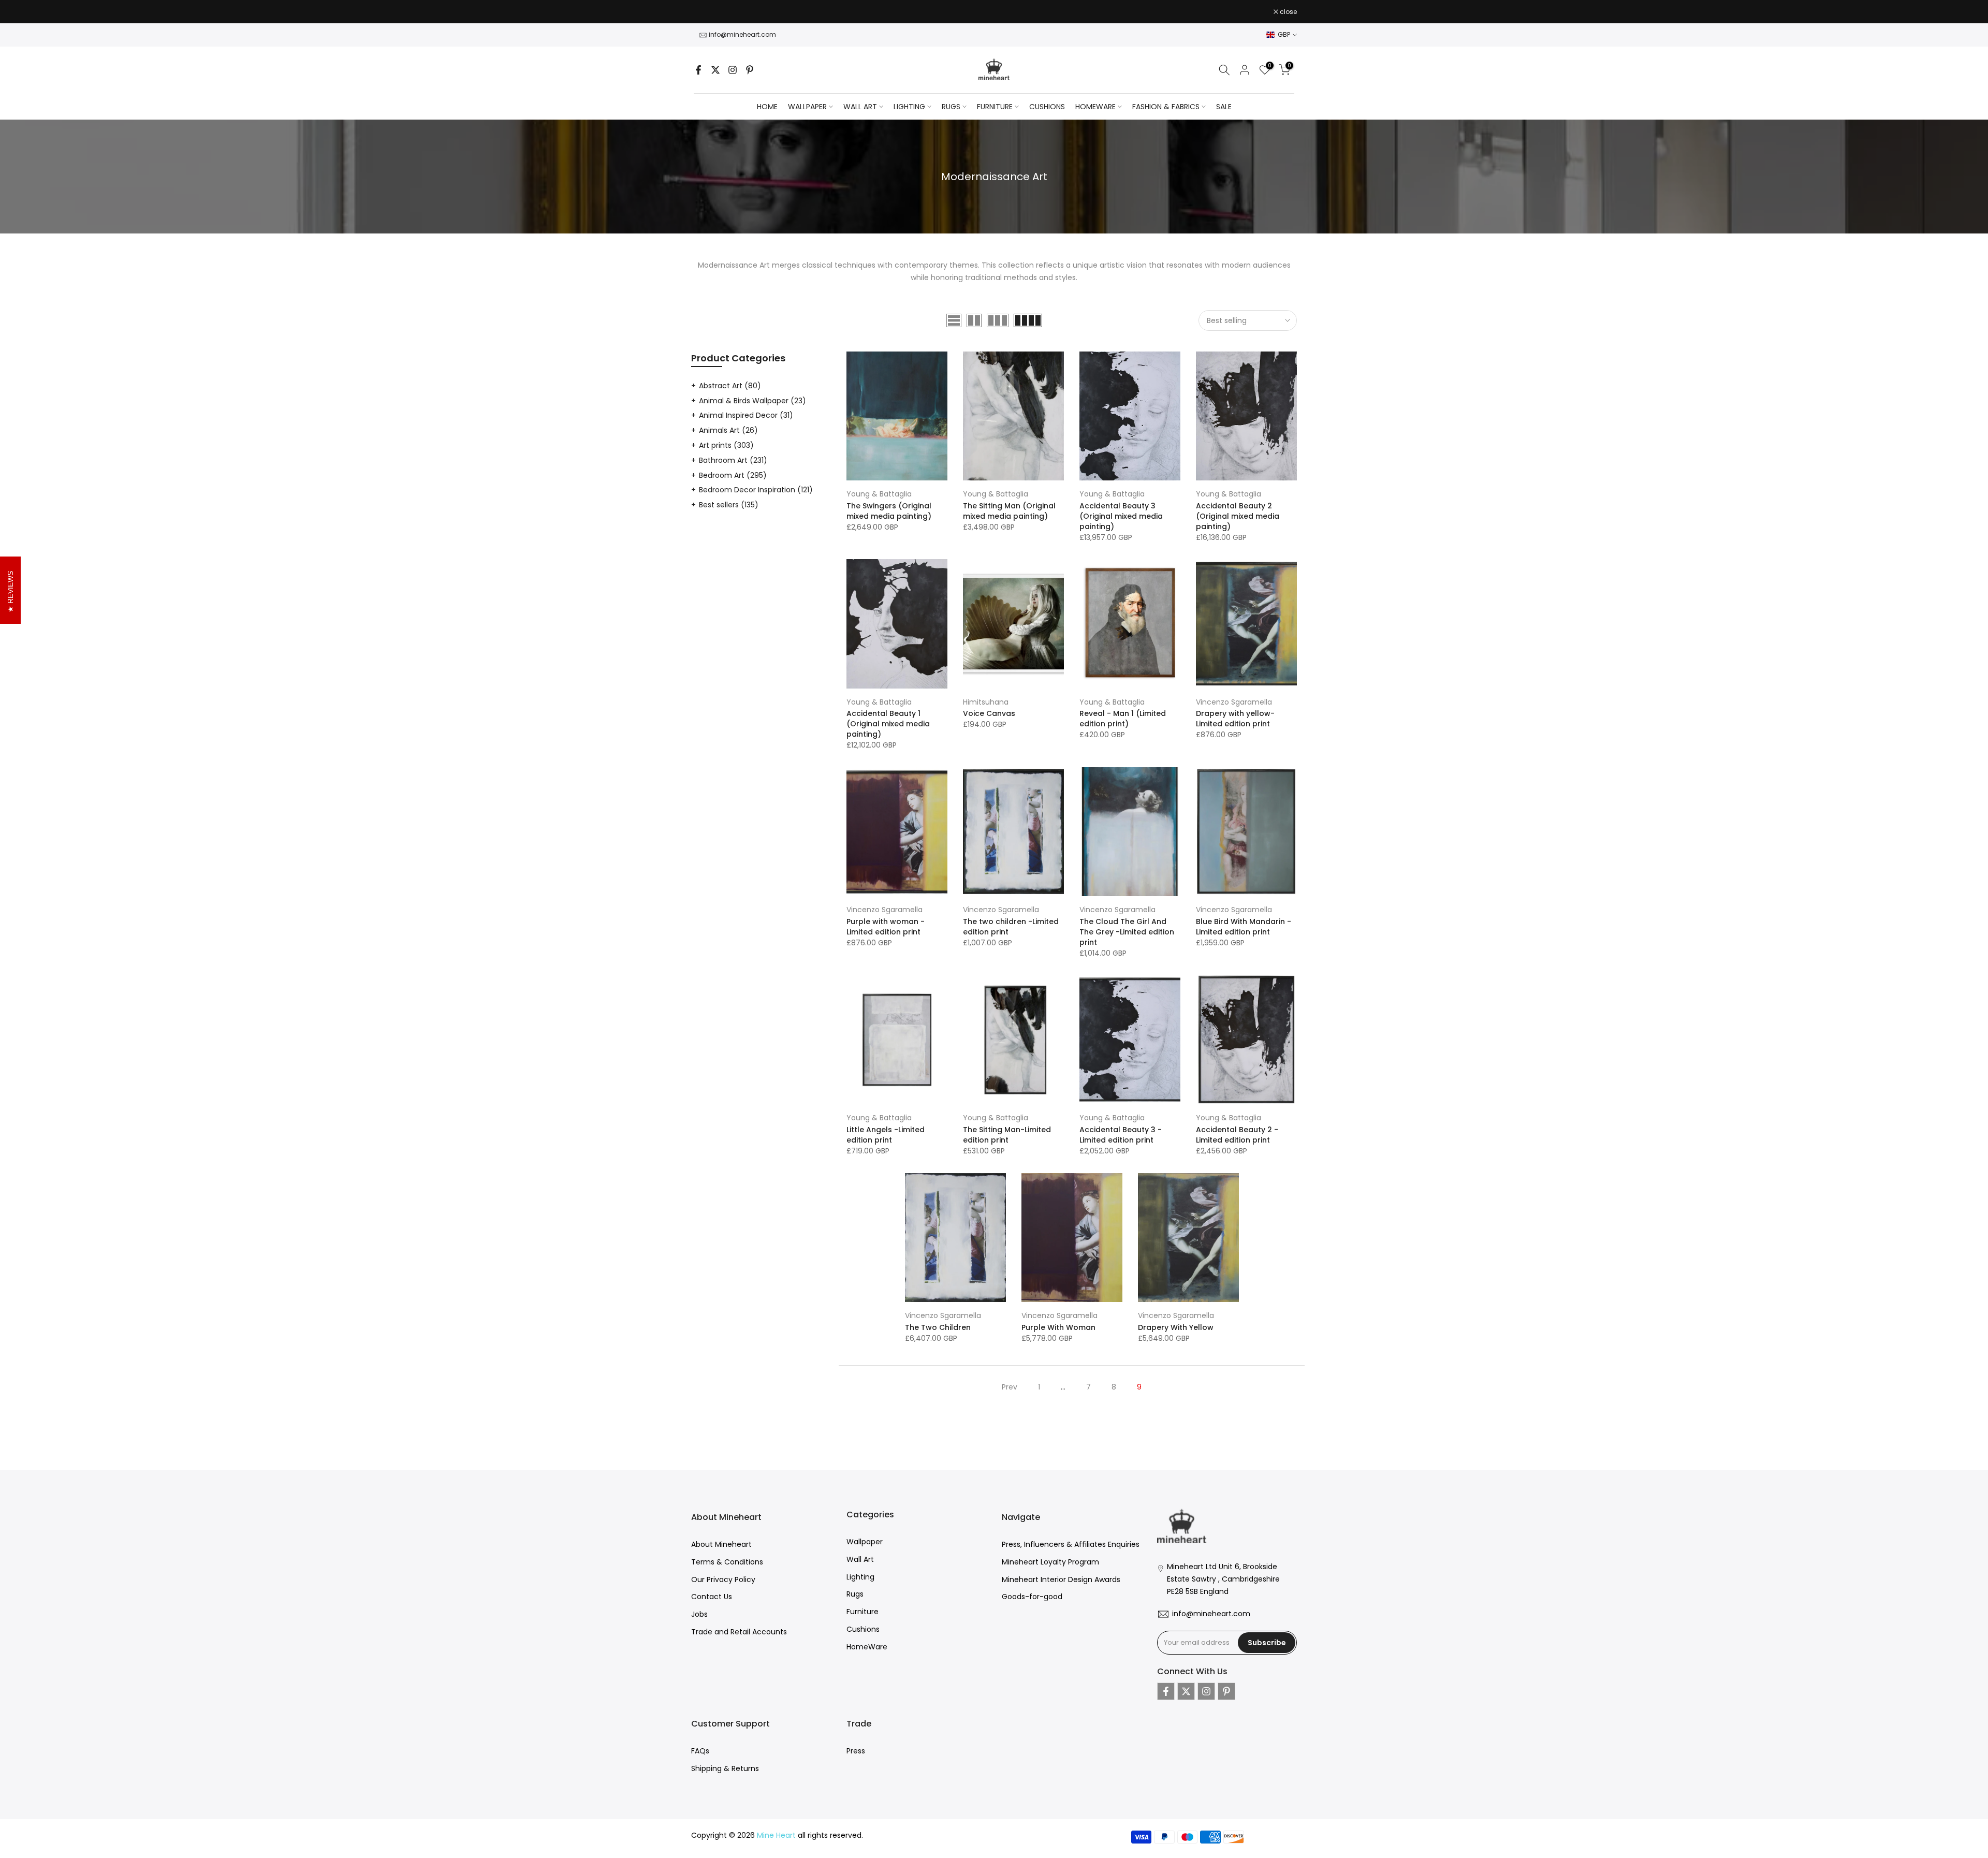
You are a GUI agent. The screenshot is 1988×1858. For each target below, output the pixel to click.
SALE (1224, 107)
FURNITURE (995, 107)
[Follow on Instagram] (733, 70)
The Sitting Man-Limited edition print (1007, 1135)
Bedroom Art (733, 475)
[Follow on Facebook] (698, 70)
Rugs (855, 1594)
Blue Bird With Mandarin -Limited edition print (1244, 927)
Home (767, 107)
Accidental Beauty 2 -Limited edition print (1237, 1135)
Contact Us (712, 1597)
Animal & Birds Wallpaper (752, 401)
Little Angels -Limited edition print (886, 1135)
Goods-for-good (1032, 1597)
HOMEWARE (1095, 107)
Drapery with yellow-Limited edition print (1235, 719)
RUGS (951, 107)
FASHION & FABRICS (1166, 107)
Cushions (863, 1629)
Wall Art (860, 1559)
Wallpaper (865, 1542)
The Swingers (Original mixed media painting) (889, 511)
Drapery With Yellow (1176, 1327)
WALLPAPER (807, 107)
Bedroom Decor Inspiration (756, 490)
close (705, 12)
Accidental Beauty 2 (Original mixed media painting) (1238, 516)
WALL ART (860, 107)
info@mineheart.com (742, 34)
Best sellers (729, 505)
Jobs (699, 1614)
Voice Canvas (989, 713)
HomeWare (867, 1647)
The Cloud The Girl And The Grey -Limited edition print (1127, 932)
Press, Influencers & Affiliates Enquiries (1071, 1544)
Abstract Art (730, 386)
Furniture (863, 1612)
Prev (1010, 1387)
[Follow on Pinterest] (750, 70)
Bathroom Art (733, 460)
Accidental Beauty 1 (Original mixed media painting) (888, 724)
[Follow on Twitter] (715, 70)
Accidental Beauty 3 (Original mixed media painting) (1121, 516)
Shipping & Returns (725, 1768)
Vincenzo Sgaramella (1234, 702)
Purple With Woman (1058, 1327)
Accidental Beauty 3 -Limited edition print (1121, 1135)
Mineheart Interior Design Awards (1061, 1579)
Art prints (726, 445)
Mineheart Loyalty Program (1050, 1562)
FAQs (700, 1751)
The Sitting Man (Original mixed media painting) (1009, 511)
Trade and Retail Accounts (739, 1632)
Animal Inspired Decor (746, 415)
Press (856, 1751)
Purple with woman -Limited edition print (886, 927)
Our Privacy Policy (723, 1579)
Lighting (860, 1577)
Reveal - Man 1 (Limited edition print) (1123, 719)
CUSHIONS (1047, 107)
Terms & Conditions (727, 1562)
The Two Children (938, 1327)
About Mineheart (721, 1544)
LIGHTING (909, 107)
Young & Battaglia (879, 494)
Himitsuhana (986, 702)
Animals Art (728, 430)
